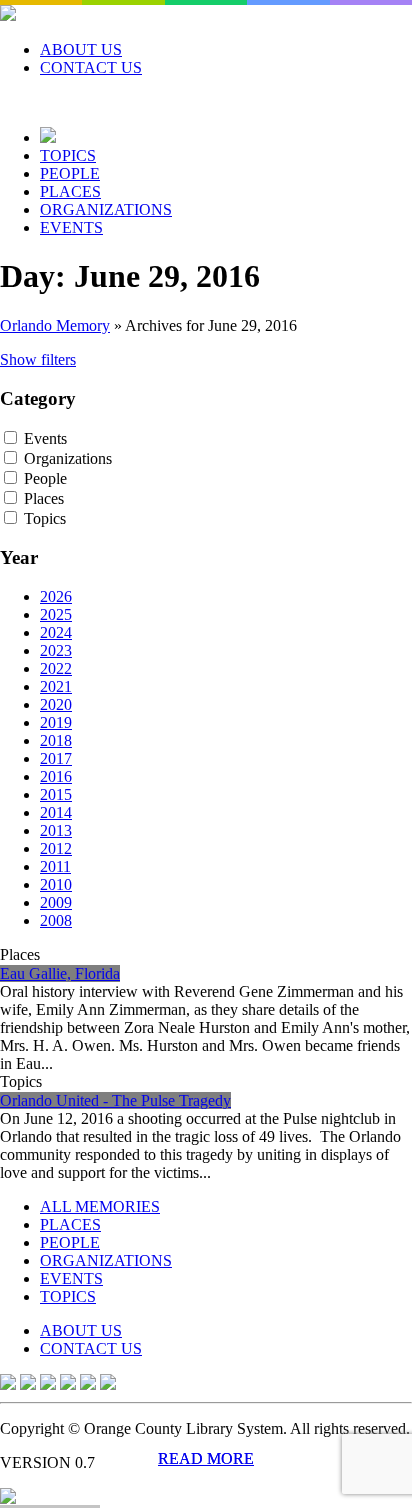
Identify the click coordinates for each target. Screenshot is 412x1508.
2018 (56, 740)
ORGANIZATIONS (106, 209)
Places (44, 498)
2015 (56, 794)
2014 (56, 812)
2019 (56, 722)
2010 (56, 884)
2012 (56, 848)
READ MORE (206, 1458)
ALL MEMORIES (100, 1206)
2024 (56, 632)
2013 (56, 830)
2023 (56, 650)
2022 (56, 668)
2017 (56, 758)
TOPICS (68, 155)
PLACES (70, 191)
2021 (56, 686)
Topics (45, 518)
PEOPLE (70, 173)
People (45, 478)
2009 (56, 902)
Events (45, 438)
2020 (56, 704)
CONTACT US (91, 67)
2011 (55, 866)
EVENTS (71, 227)
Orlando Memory (55, 325)
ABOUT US (81, 49)
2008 (56, 920)
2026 (56, 596)
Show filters (38, 359)
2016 (56, 776)
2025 (56, 614)
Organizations (68, 458)
